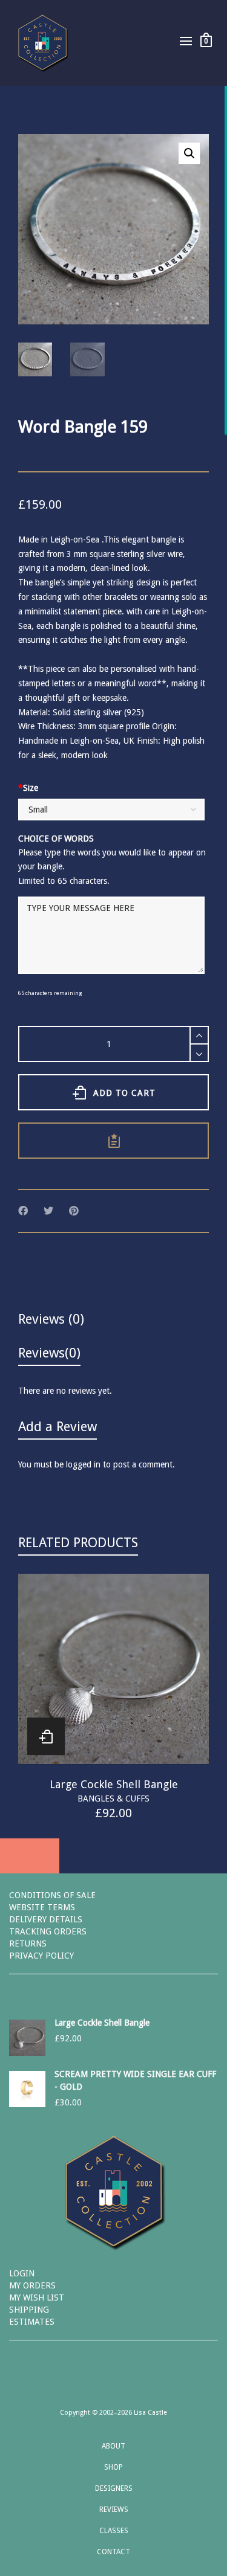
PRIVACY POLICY (41, 1956)
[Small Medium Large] (111, 811)
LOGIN (22, 2273)
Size (28, 788)
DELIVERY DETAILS (46, 1919)
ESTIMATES (32, 2322)
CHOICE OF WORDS (56, 839)
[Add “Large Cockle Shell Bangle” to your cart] (46, 1736)
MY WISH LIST (37, 2297)
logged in (83, 1464)
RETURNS (28, 1943)
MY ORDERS (32, 2285)
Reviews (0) (51, 1319)
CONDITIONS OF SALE (52, 1895)
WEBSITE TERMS (42, 1907)
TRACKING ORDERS (48, 1931)
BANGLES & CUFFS (113, 1798)
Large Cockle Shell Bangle (114, 1784)
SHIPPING (29, 2310)
